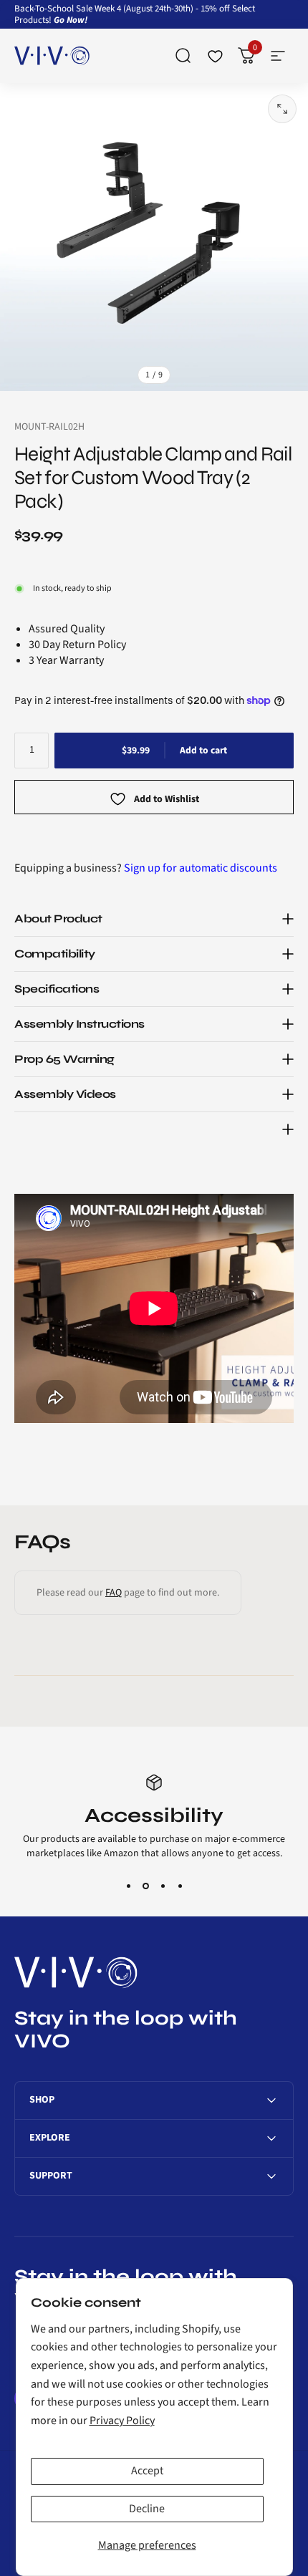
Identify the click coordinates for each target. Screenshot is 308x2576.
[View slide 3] (163, 1886)
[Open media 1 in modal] (282, 109)
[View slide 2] (145, 1886)
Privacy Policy (122, 2421)
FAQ (114, 1593)
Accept (147, 2471)
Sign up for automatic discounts (201, 868)
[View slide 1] (128, 1886)
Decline (147, 2509)
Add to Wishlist (167, 799)
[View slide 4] (180, 1886)
